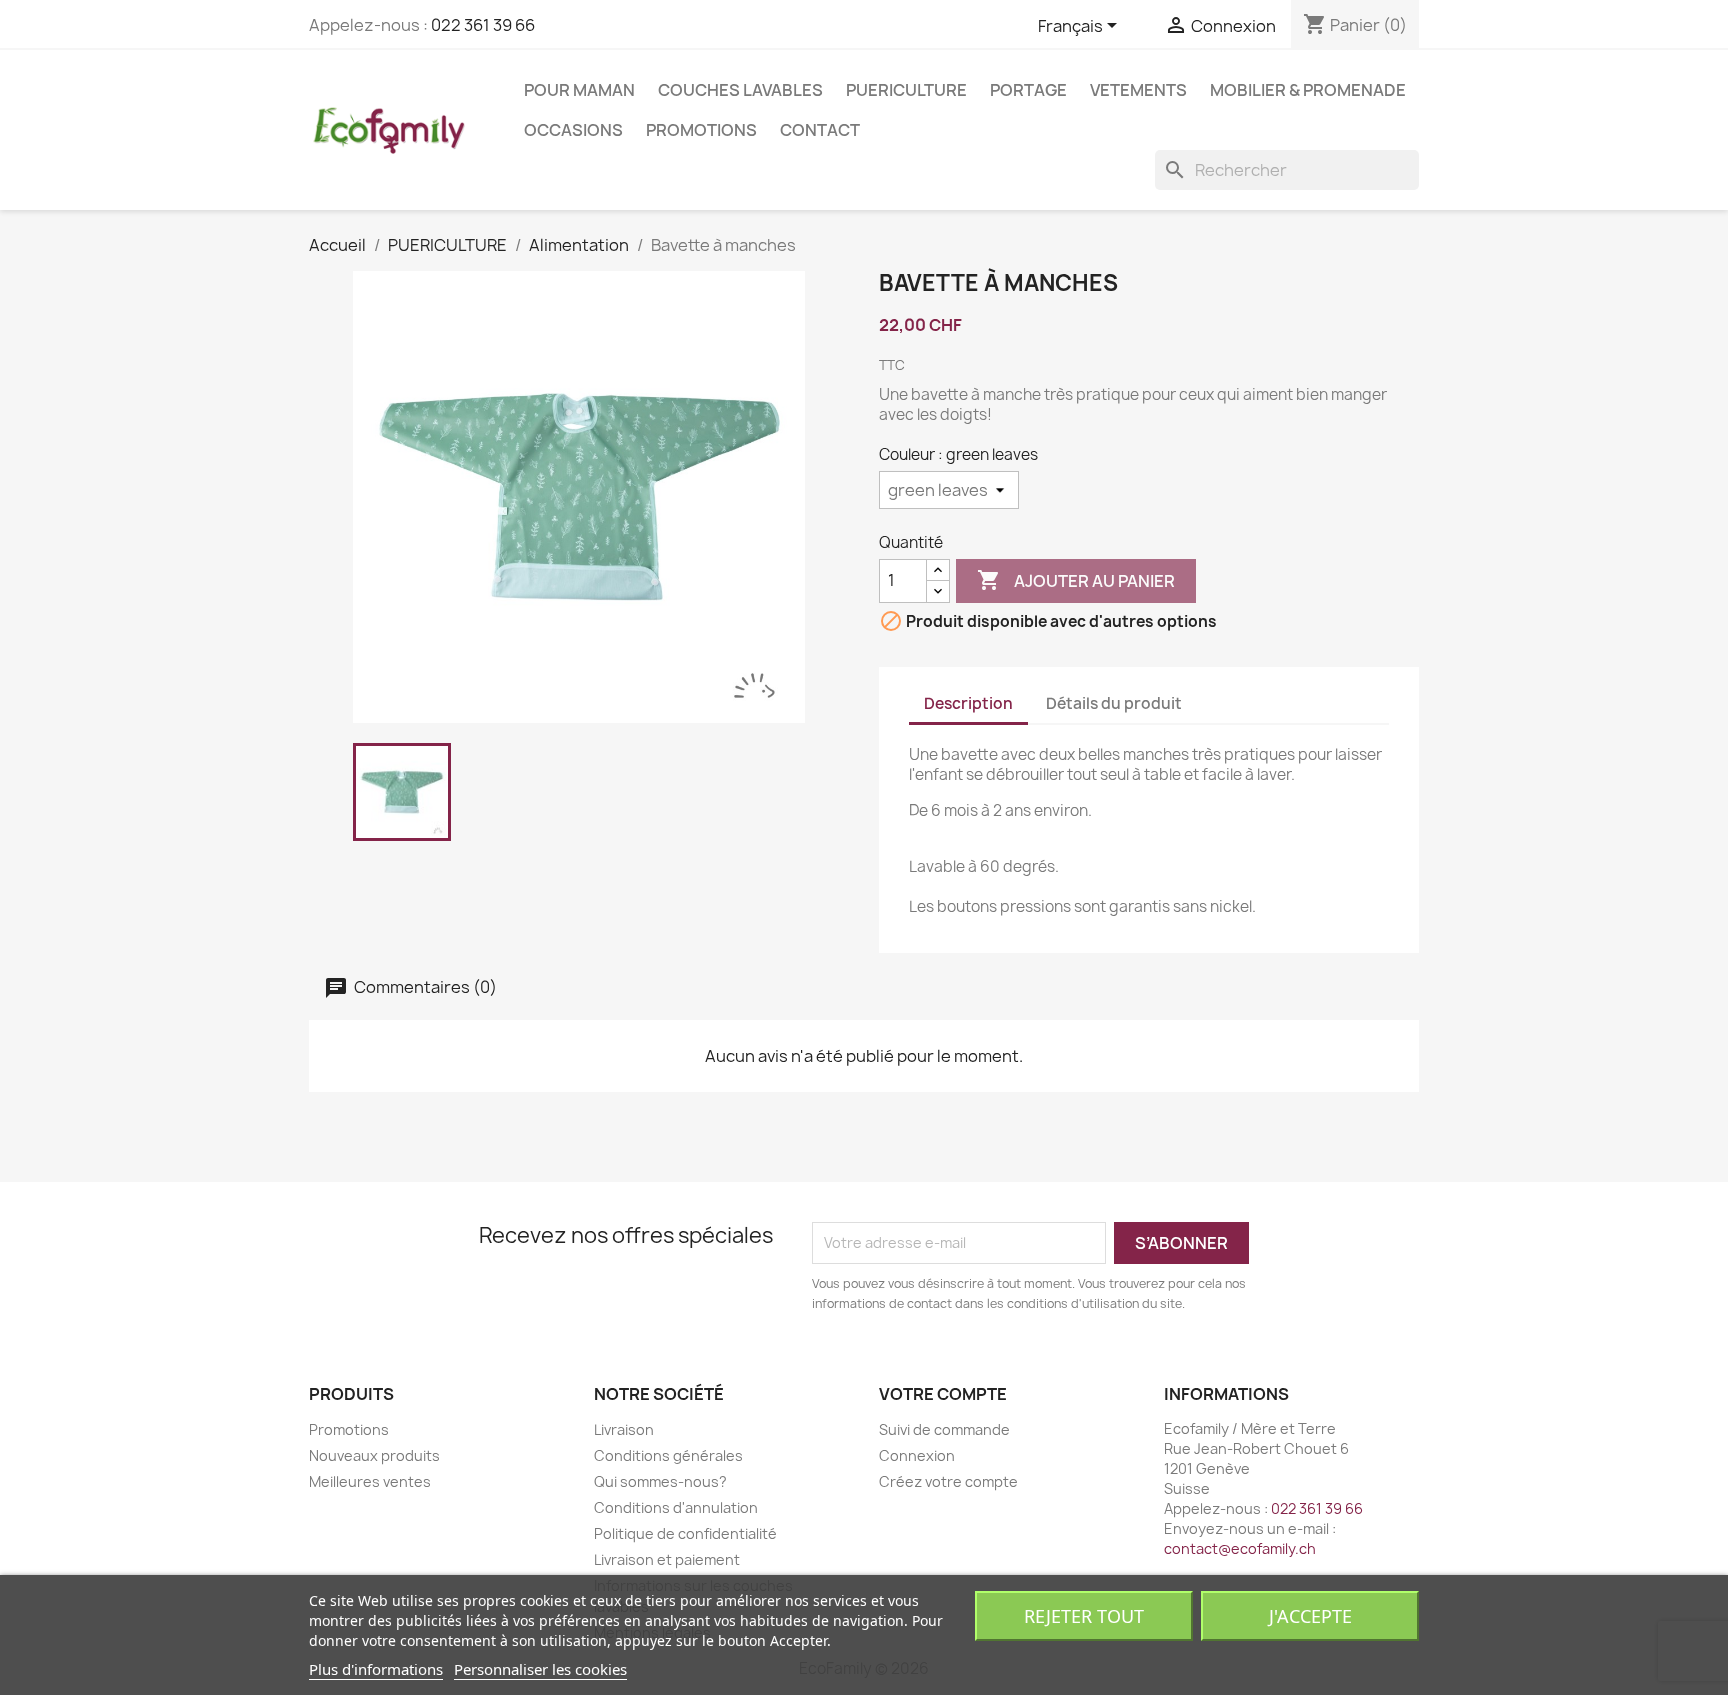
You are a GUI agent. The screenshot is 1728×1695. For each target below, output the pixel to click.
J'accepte (1310, 1616)
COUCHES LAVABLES (740, 90)
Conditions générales (668, 1455)
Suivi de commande (944, 1429)
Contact (820, 130)
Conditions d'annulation (676, 1507)
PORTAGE (1028, 90)
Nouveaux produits (374, 1455)
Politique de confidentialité (685, 1533)
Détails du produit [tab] (1114, 703)
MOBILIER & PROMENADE (1308, 90)
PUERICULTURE (906, 90)
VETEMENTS (1138, 90)
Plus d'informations (376, 1669)
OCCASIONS (573, 130)
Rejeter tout (1084, 1616)
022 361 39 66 (483, 25)
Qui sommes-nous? (660, 1481)
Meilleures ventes (370, 1481)
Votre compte (943, 1394)
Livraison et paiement (667, 1559)
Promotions (701, 130)
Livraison (624, 1429)
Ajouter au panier (1076, 580)
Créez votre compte (948, 1481)
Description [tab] (968, 703)
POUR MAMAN (579, 90)
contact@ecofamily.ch (1240, 1548)
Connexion (917, 1455)
